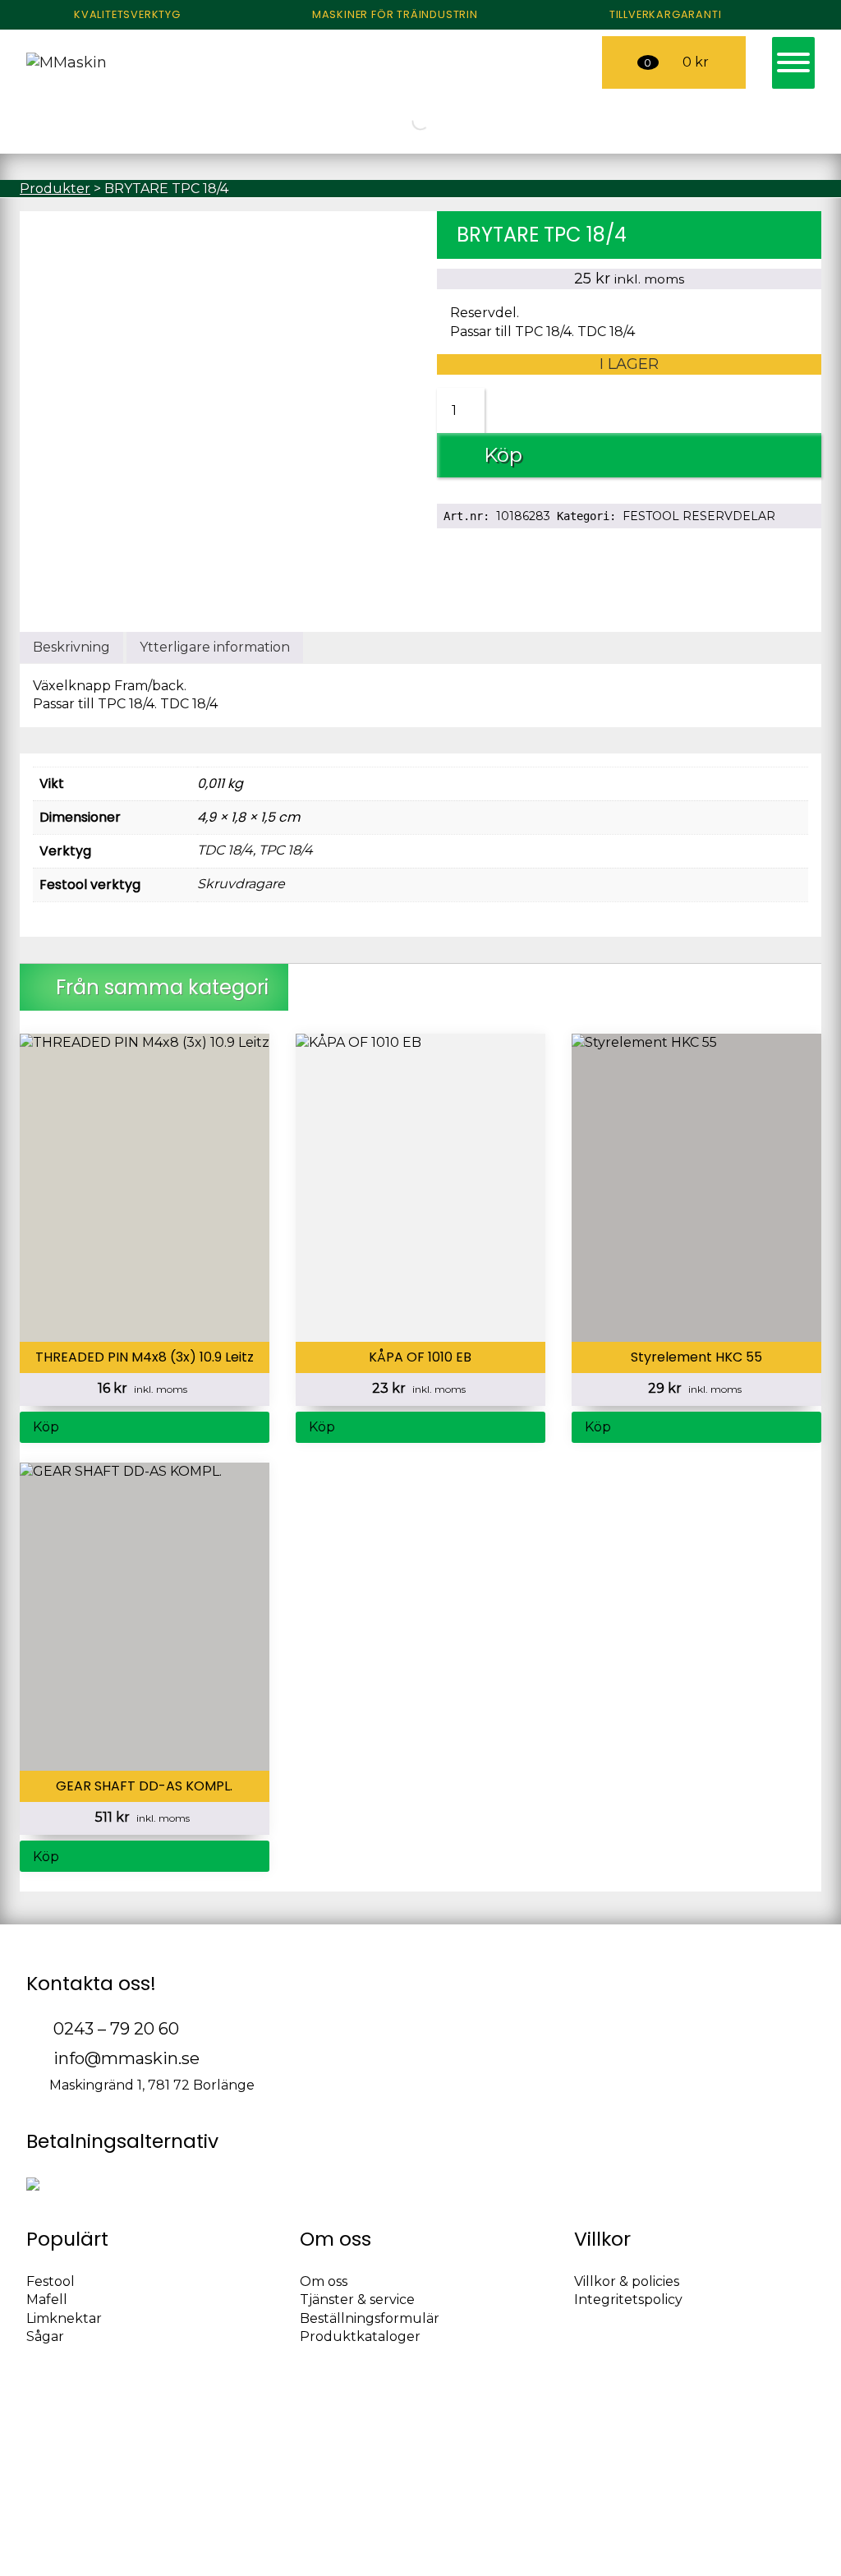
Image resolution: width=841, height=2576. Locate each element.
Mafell (47, 2300)
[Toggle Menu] (793, 62)
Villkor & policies (627, 2281)
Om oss (324, 2281)
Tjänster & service (357, 2300)
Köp (503, 455)
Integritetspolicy (628, 2300)
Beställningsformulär (370, 2318)
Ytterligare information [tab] (215, 647)
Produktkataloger (360, 2336)
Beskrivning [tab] (71, 647)
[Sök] (22, 121)
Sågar (45, 2336)
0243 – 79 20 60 (114, 2029)
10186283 (523, 516)
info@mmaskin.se (124, 2058)
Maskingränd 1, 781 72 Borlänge (150, 2085)
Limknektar (64, 2318)
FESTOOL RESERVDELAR (699, 516)
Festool (51, 2281)
